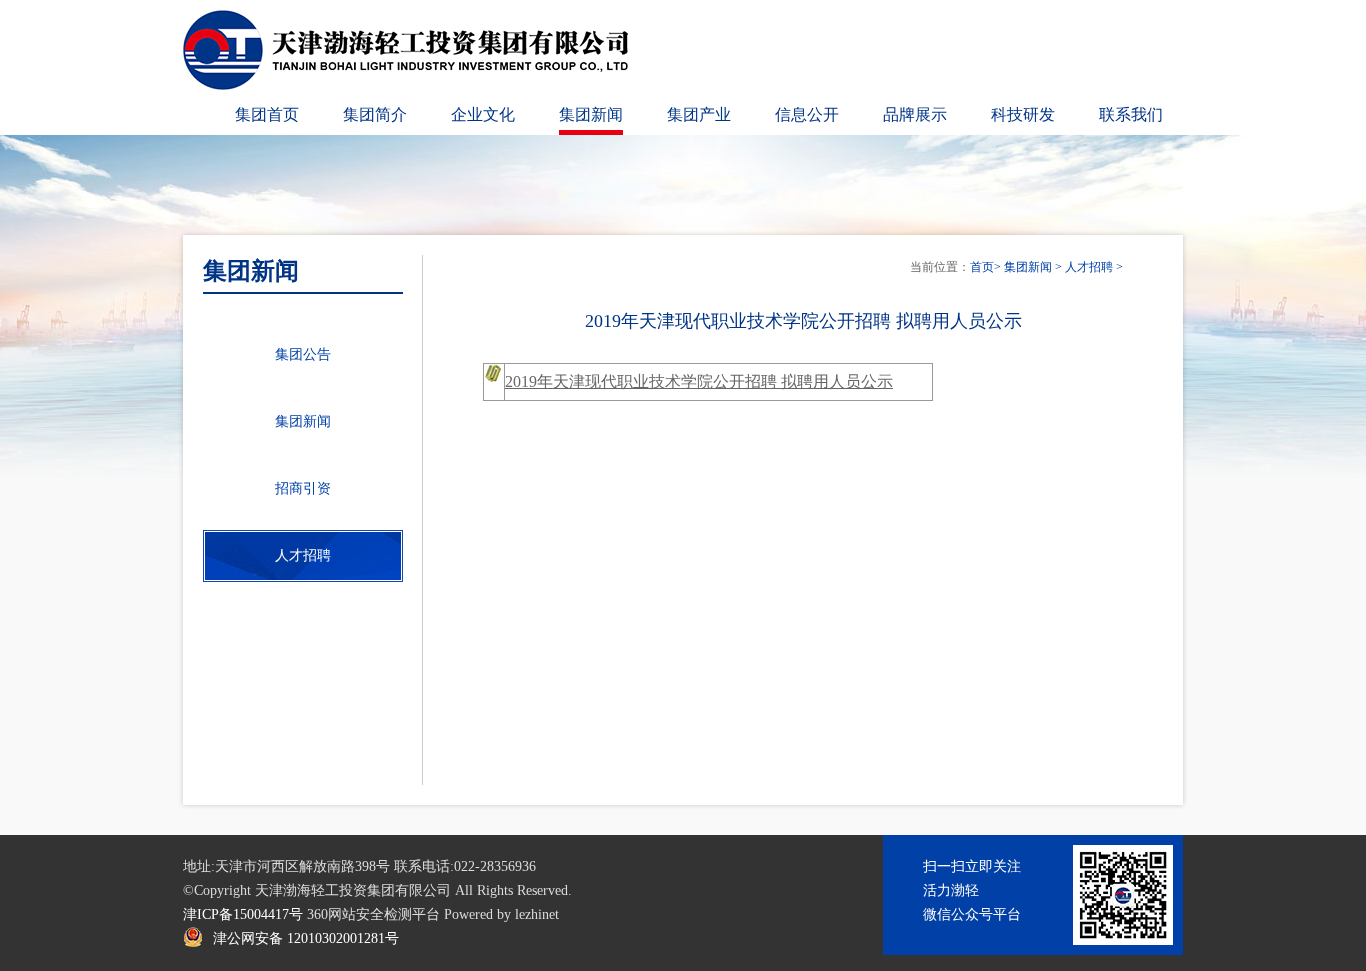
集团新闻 (591, 114)
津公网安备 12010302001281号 (306, 938)
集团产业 (699, 114)
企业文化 (483, 114)
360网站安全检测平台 (373, 914)
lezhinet (537, 914)
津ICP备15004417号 (243, 914)
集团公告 (303, 354)
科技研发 (1023, 114)
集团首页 (267, 114)
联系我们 (1131, 114)
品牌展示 (915, 114)
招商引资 (303, 488)
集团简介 (375, 114)
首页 (982, 267)
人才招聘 (1089, 267)
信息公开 (807, 114)
